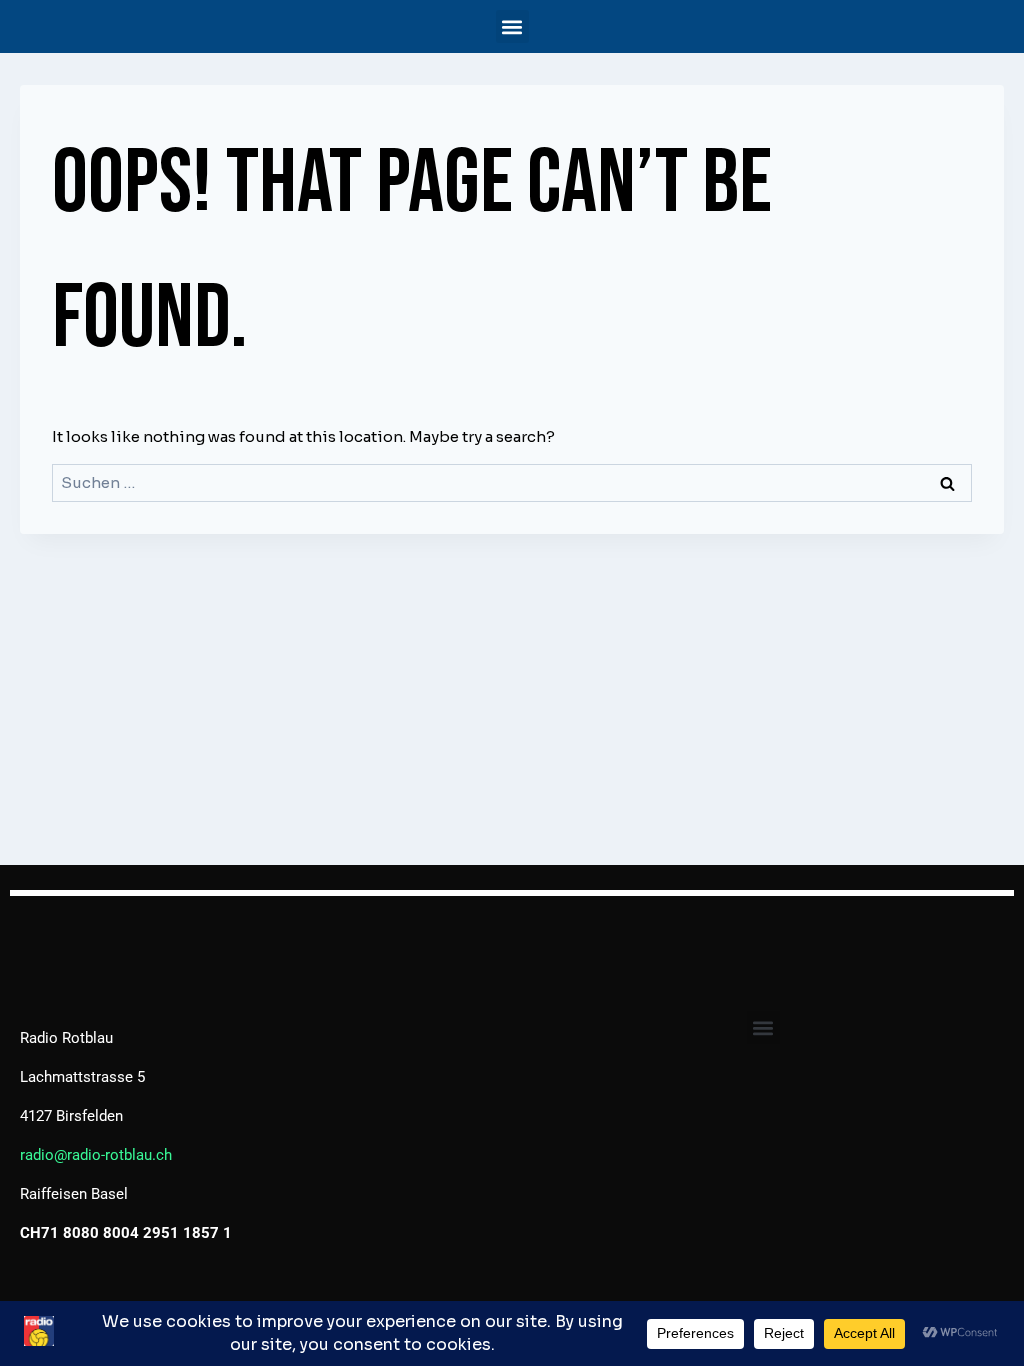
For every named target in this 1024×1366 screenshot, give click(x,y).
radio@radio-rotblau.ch (96, 1155)
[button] (512, 26)
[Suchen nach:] (512, 482)
